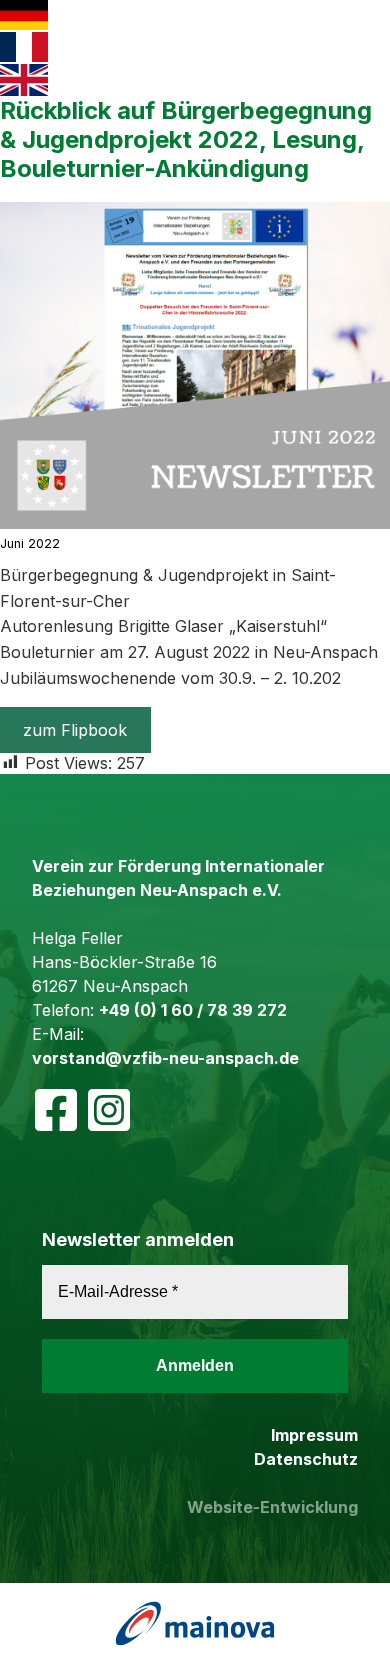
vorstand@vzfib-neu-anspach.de (165, 1058)
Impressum (314, 1435)
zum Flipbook (75, 730)
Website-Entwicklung (272, 1507)
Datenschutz (306, 1459)
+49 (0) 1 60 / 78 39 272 (193, 1010)
